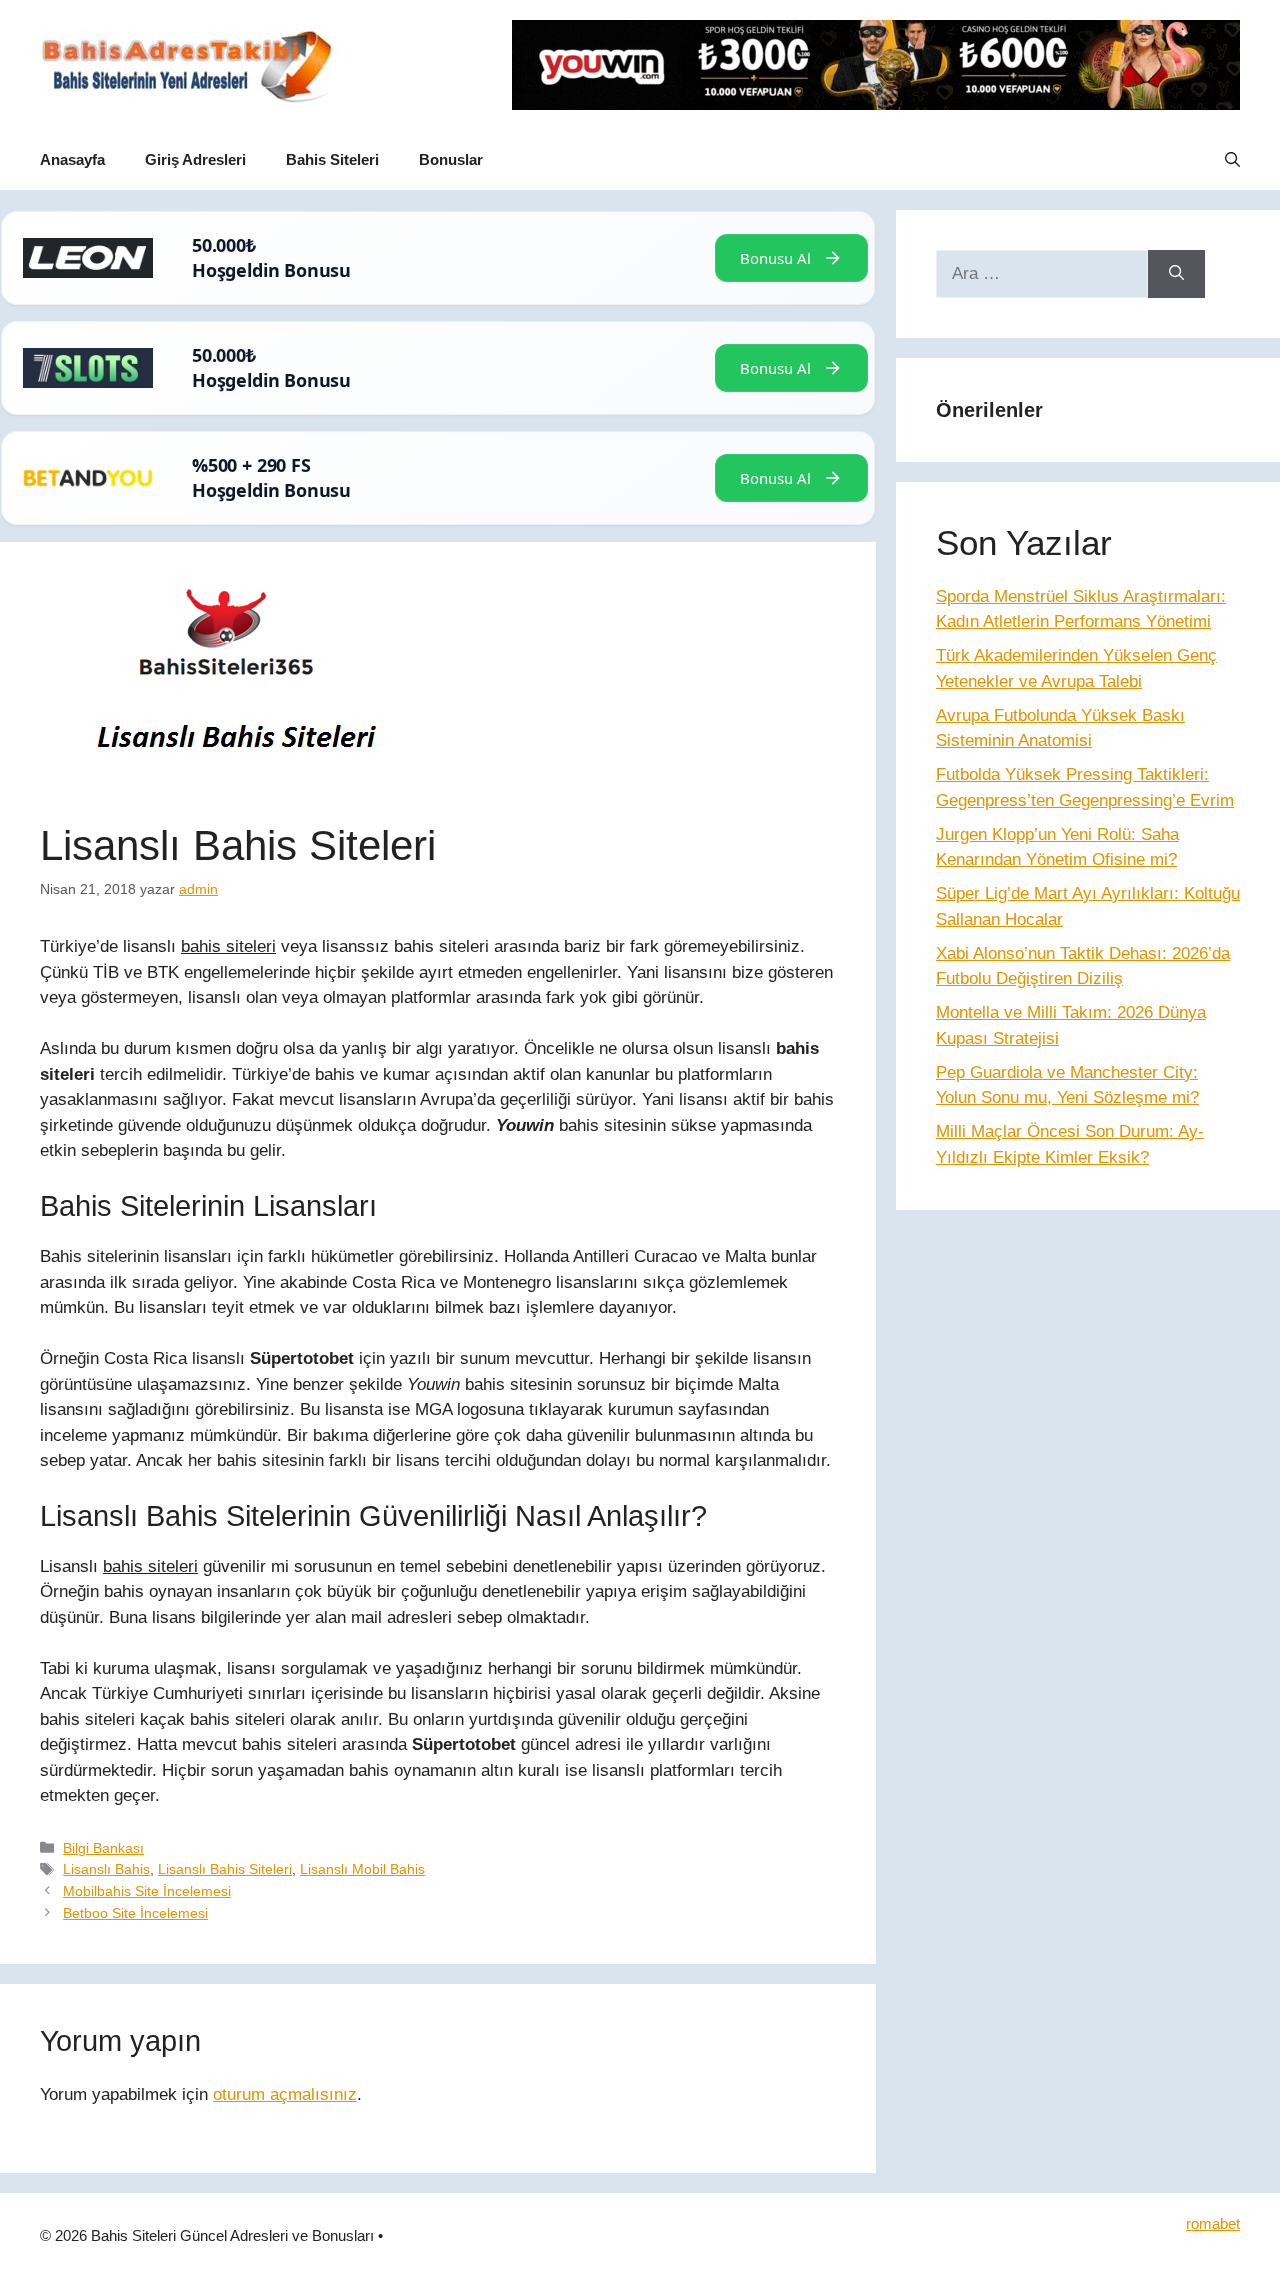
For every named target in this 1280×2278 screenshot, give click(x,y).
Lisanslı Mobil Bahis (362, 1869)
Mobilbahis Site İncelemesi (147, 1891)
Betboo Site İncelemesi (135, 1913)
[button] (1232, 160)
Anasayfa (72, 159)
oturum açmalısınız (285, 2094)
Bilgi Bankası (103, 1848)
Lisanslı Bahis (106, 1869)
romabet (1213, 2223)
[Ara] (1176, 274)
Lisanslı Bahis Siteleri (225, 1869)
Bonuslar (451, 159)
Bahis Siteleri (332, 159)
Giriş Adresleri (195, 159)
